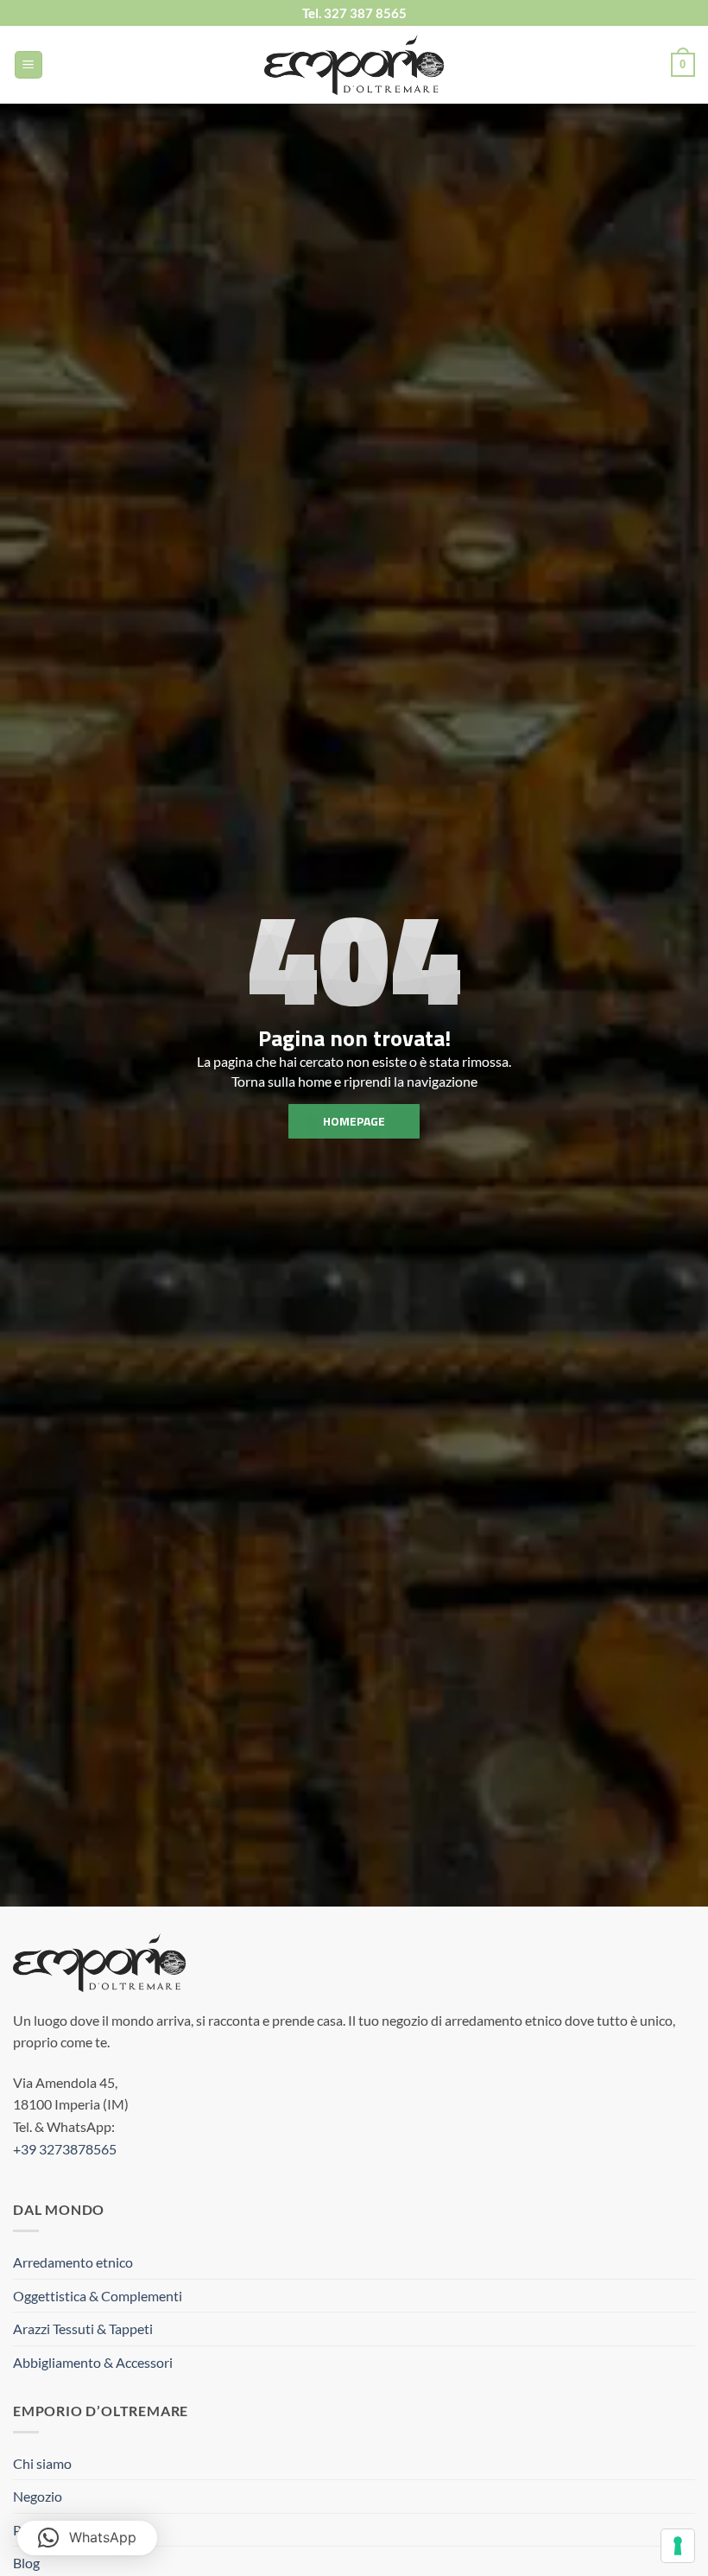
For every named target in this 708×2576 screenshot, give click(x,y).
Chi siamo (42, 2463)
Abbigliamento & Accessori (93, 2362)
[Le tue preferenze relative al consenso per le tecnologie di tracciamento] (678, 2546)
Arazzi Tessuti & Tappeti (83, 2329)
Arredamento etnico (73, 2262)
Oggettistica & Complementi (98, 2296)
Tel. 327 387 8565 (354, 13)
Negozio (38, 2496)
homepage (354, 1121)
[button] (28, 65)
